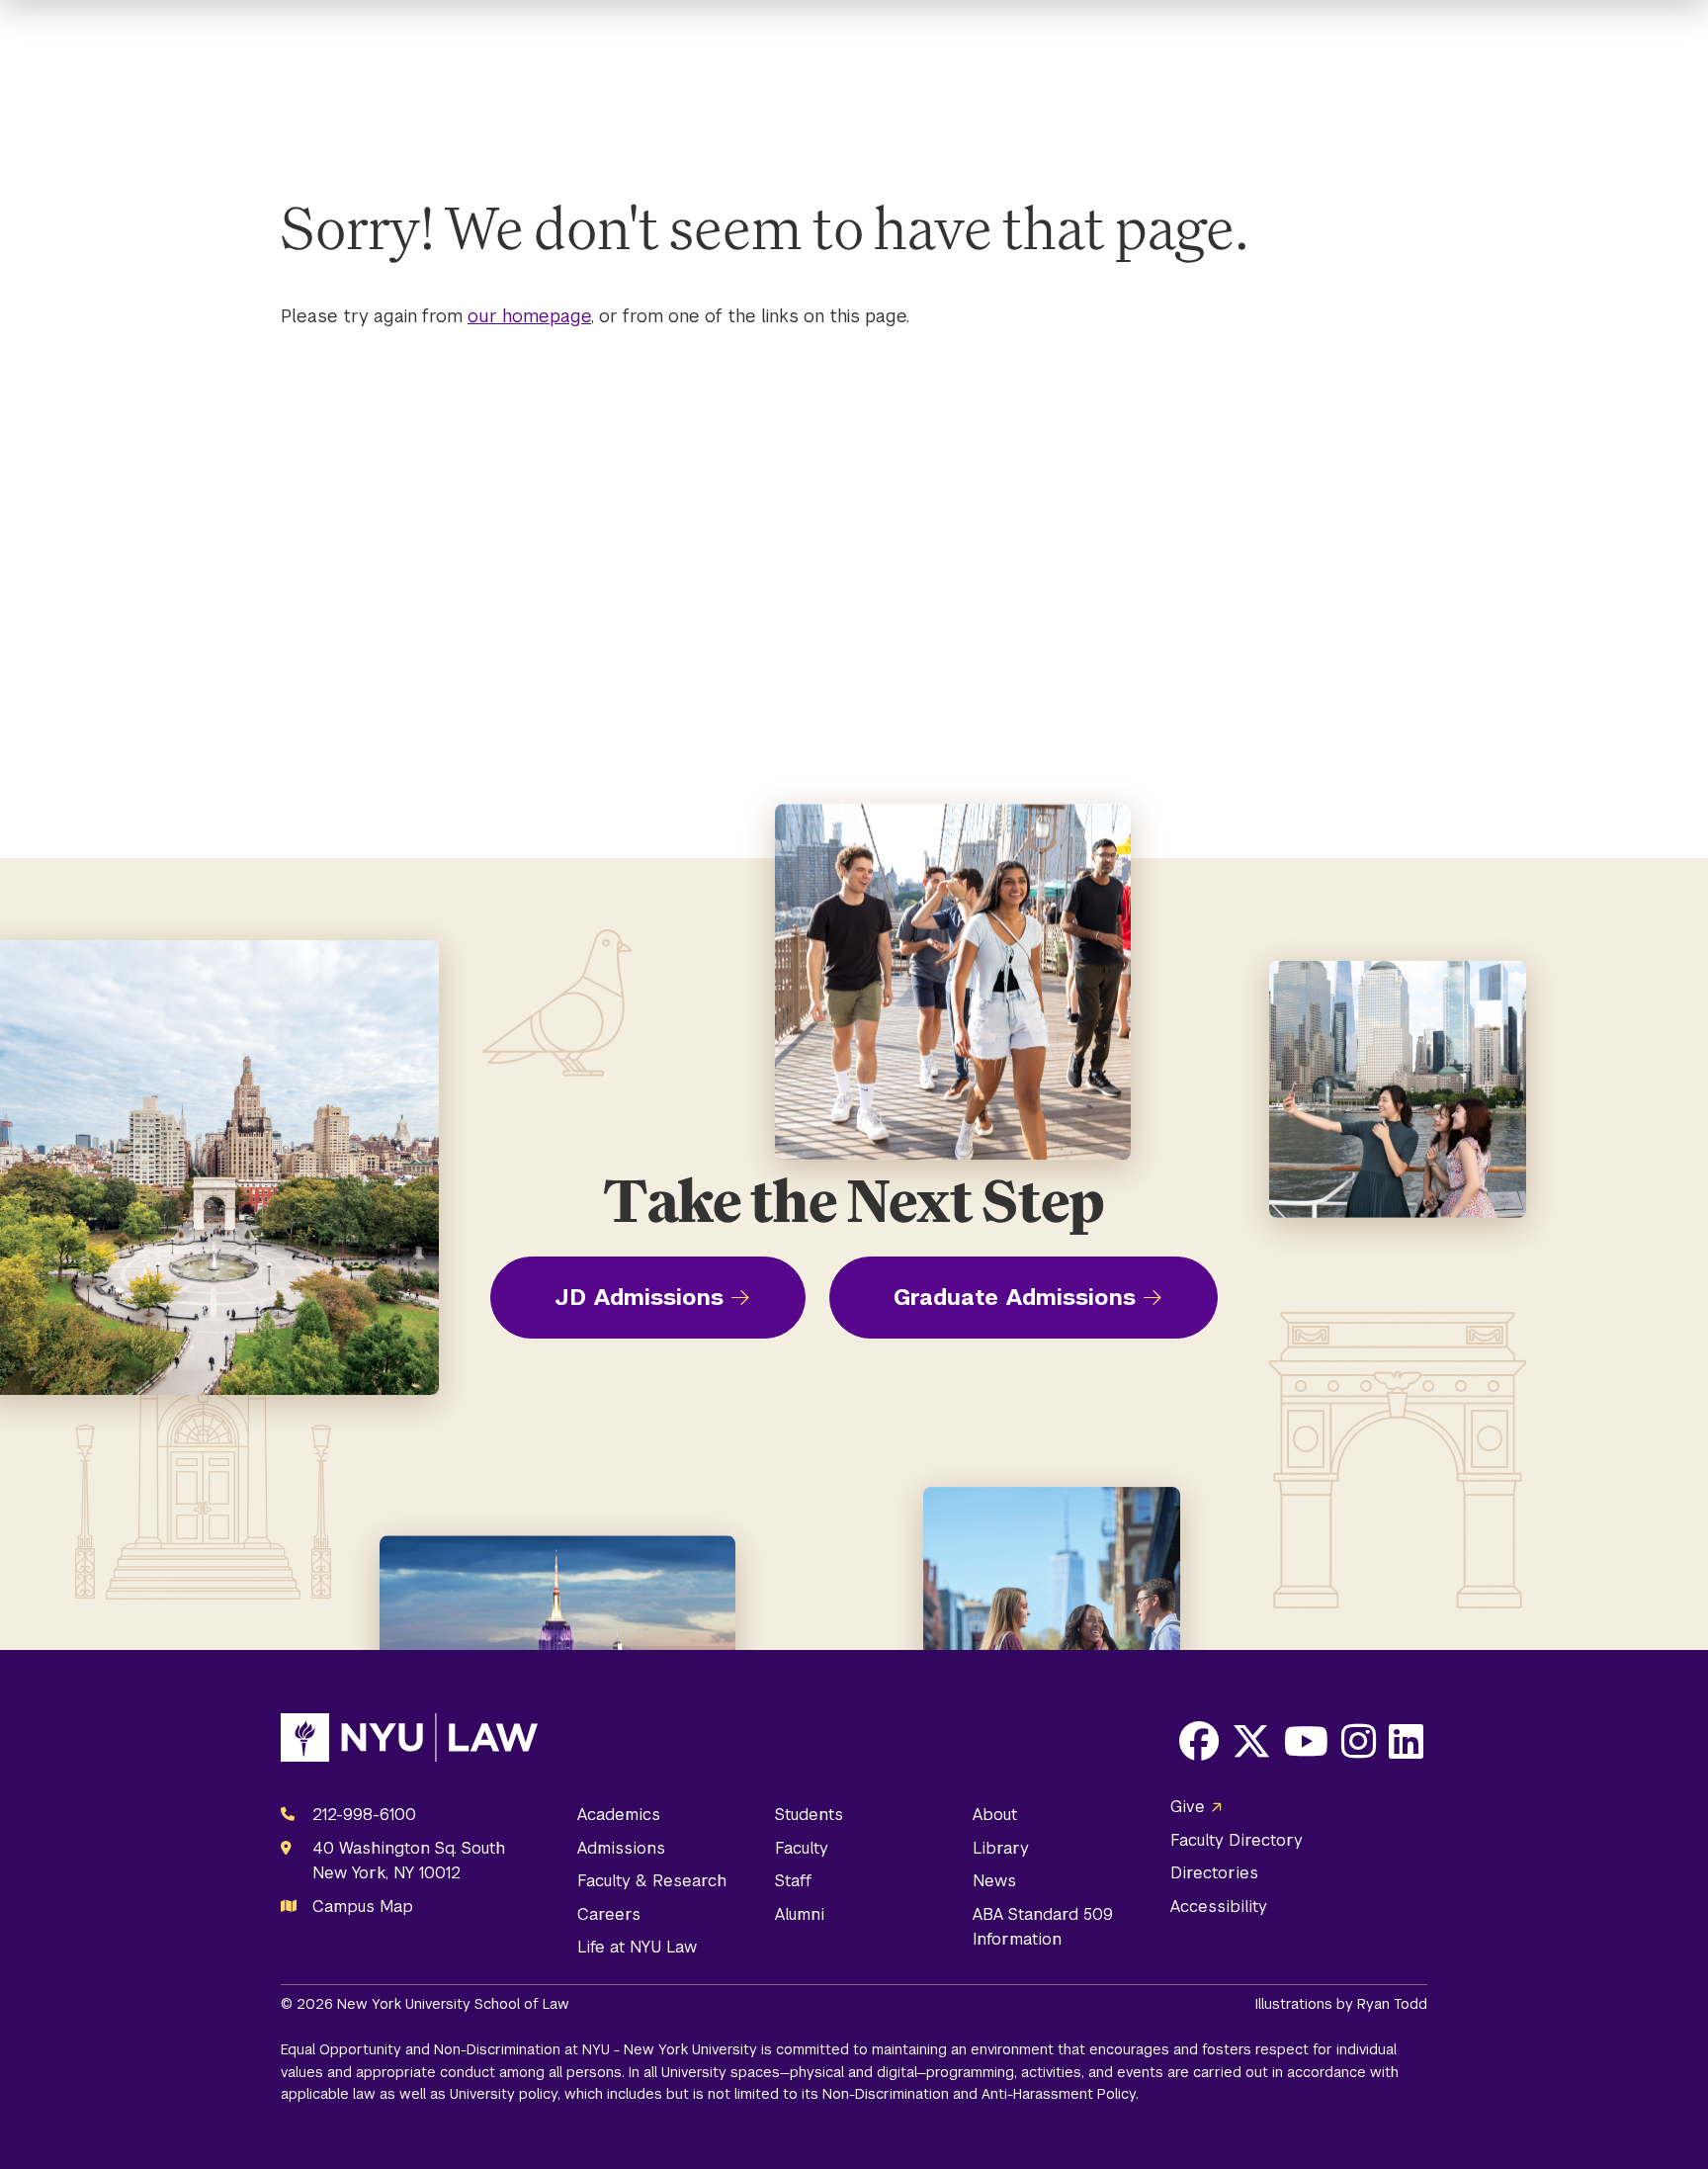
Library (1001, 1848)
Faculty (802, 1848)
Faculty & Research (652, 1881)
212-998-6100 (364, 1815)
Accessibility (1219, 1907)
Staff (793, 1881)
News (994, 1881)
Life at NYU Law (637, 1947)
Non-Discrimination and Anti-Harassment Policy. (981, 2094)
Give (1188, 1807)
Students (809, 1815)
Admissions (621, 1848)
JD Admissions (639, 1297)
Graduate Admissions (1015, 1297)
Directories (1214, 1873)
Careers (609, 1914)
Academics (619, 1815)
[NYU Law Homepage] (409, 1742)
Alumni (800, 1914)
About (995, 1815)
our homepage (529, 316)
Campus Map (363, 1907)
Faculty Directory (1237, 1840)
